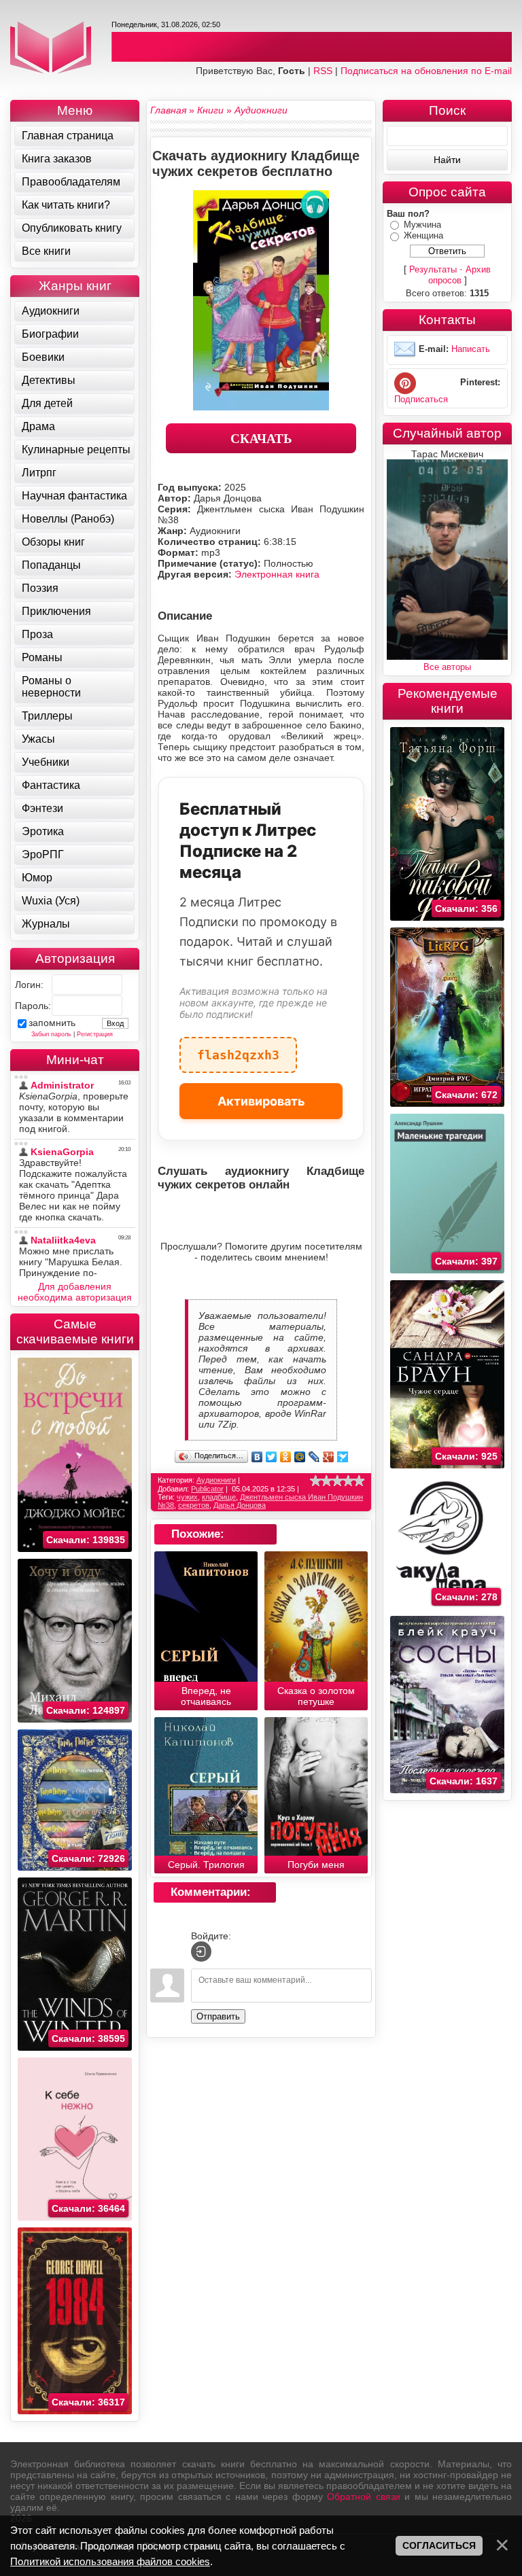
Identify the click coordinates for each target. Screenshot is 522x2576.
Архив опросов (460, 275)
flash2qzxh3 (238, 1049)
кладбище (219, 1497)
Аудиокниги (216, 1480)
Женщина (423, 235)
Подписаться (421, 399)
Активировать (261, 1101)
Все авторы (447, 667)
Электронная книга (277, 574)
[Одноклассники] (286, 1457)
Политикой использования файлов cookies (110, 2561)
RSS (323, 71)
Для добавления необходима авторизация (75, 1292)
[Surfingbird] (343, 1457)
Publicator (207, 1489)
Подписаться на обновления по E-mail (426, 71)
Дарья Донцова (240, 1505)
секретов (194, 1505)
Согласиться (439, 2545)
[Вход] (201, 1952)
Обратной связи (363, 2496)
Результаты (433, 269)
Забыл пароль (51, 1034)
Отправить (218, 2016)
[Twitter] (272, 1457)
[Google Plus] (329, 1457)
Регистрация (95, 1034)
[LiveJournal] (314, 1457)
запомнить (52, 1023)
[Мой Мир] (300, 1457)
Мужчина (422, 225)
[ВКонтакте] (257, 1457)
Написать (471, 349)
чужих (187, 1497)
